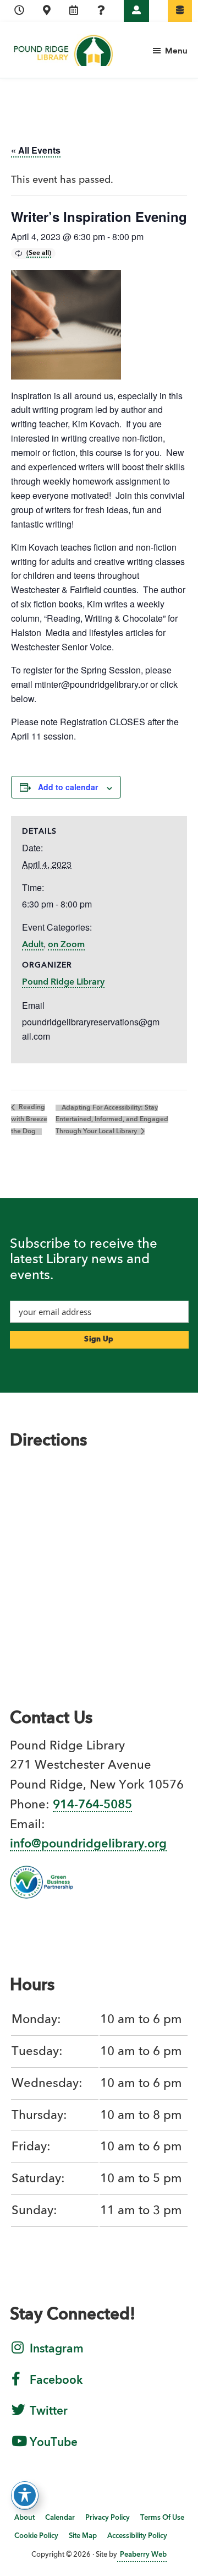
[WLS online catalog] (180, 11)
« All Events (36, 150)
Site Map (83, 2536)
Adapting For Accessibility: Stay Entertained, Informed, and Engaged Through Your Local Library (112, 1120)
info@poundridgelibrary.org (88, 1844)
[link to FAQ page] (101, 11)
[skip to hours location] (19, 11)
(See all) (39, 253)
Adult (33, 945)
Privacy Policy (108, 2518)
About (24, 2518)
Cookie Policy (36, 2536)
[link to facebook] (16, 2386)
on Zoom (66, 945)
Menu (176, 51)
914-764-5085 (92, 1805)
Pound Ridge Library (63, 982)
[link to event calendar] (74, 11)
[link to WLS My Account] (136, 11)
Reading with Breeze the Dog (29, 1119)
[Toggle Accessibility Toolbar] (25, 2495)
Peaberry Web (143, 2555)
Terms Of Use (162, 2518)
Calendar (60, 2518)
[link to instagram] (18, 2355)
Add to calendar (68, 787)
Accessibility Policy (137, 2536)
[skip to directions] (47, 11)
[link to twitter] (18, 2417)
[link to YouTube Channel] (19, 2448)
